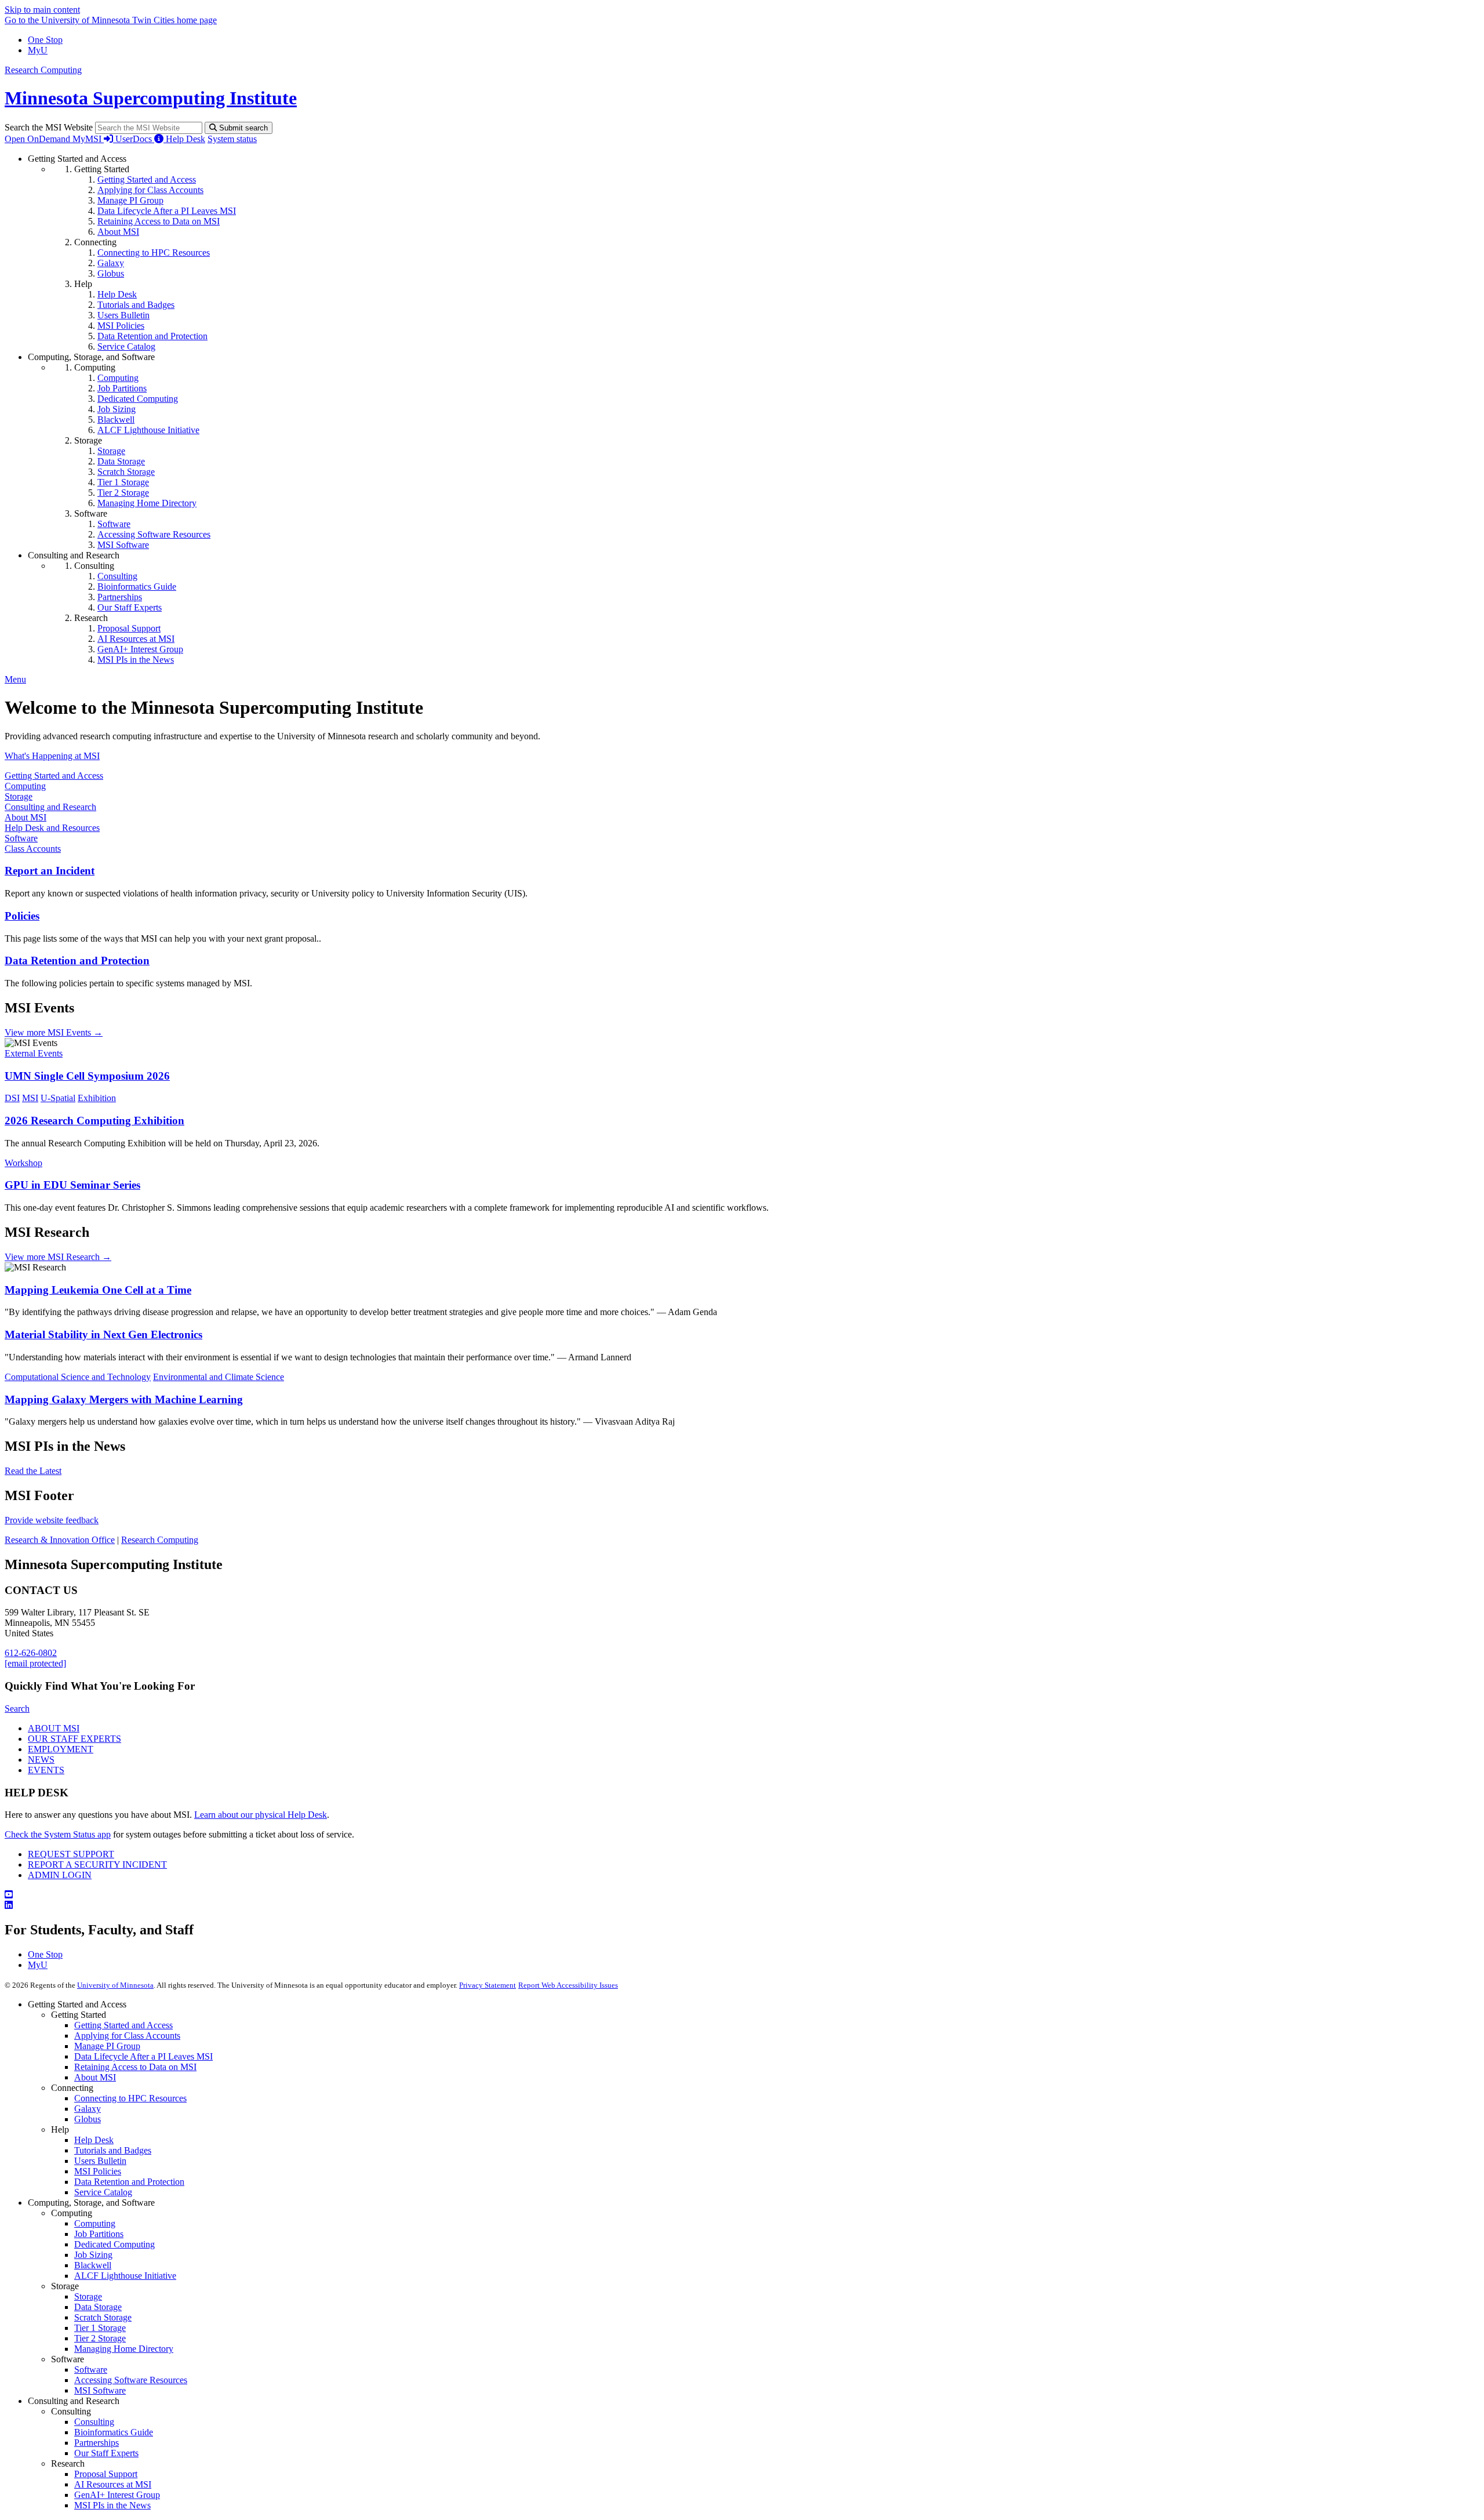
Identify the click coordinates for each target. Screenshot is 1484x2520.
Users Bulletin (100, 2161)
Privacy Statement (488, 1985)
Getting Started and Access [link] (77, 159)
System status (232, 139)
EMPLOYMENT (61, 1749)
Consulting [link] (94, 566)
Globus (88, 2119)
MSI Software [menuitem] (123, 545)
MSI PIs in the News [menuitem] (136, 660)
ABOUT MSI (54, 1728)
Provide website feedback (52, 1520)
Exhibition (97, 1098)
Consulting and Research (50, 807)
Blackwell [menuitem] (116, 420)
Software (21, 838)
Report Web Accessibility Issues (568, 1985)
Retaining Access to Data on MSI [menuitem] (159, 221)
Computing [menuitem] (118, 378)
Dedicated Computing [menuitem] (138, 399)
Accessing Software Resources (131, 2380)
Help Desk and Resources (52, 828)
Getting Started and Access (54, 776)
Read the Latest (33, 1471)
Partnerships (97, 2443)
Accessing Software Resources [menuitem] (154, 534)
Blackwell (93, 2265)
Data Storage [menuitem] (121, 461)
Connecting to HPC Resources (130, 2098)
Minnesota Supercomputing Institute (151, 98)
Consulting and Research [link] (74, 555)
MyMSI (88, 139)
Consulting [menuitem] (117, 576)
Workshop (23, 1163)
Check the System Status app (58, 1834)
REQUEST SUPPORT (71, 1854)
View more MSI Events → (54, 1032)
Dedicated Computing (114, 2244)
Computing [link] (95, 367)
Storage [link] (88, 440)
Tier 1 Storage (100, 2328)
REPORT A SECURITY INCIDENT (97, 1864)
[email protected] (35, 1663)
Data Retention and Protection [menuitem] (152, 336)
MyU (38, 50)
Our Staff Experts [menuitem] (130, 607)
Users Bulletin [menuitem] (123, 315)
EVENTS (46, 1770)
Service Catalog (103, 2192)
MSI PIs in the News (112, 2505)
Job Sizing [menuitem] (117, 409)
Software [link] (91, 513)
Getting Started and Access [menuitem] (147, 179)
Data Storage (98, 2307)
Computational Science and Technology (78, 1377)
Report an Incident (50, 871)
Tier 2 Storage (100, 2338)
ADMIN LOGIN (60, 1875)
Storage (19, 796)
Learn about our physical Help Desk (261, 1815)
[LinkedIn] (742, 1905)
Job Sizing (93, 2255)
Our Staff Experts (106, 2453)
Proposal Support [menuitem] (129, 628)
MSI (30, 1098)
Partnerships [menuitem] (120, 597)
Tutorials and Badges (113, 2150)
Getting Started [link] (102, 169)
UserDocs (135, 139)
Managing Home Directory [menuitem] (147, 503)
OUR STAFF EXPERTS (74, 1739)
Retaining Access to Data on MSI (135, 2067)
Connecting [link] (95, 242)
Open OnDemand (39, 139)
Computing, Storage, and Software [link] (91, 357)
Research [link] (91, 618)
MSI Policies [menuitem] (121, 326)
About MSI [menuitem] (118, 232)
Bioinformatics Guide (114, 2432)
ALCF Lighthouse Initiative (125, 2276)
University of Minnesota (115, 1985)
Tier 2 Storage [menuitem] (123, 493)
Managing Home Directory (124, 2349)
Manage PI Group (107, 2046)
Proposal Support (106, 2474)
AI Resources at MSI (113, 2484)
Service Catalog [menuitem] (126, 346)
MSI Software (100, 2390)
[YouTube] (742, 1895)
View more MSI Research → (58, 1257)
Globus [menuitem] (111, 273)
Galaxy (88, 2109)
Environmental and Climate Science (219, 1377)
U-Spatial (58, 1098)
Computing (25, 786)
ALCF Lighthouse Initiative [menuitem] (148, 430)
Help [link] (83, 284)
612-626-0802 (31, 1653)
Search (17, 1709)
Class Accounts (33, 849)
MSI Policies (98, 2171)
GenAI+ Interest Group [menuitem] (140, 649)
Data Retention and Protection (77, 961)
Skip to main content (42, 10)
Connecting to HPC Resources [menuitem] (154, 253)
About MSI (26, 817)
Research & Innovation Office (60, 1540)
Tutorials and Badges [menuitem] (136, 305)
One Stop (45, 40)
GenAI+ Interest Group (117, 2495)
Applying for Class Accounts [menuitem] (150, 190)
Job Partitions (99, 2234)
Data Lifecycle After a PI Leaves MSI (143, 2056)
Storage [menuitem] (111, 451)
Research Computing (43, 70)
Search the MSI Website (49, 127)
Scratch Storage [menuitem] (126, 472)
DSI (12, 1098)
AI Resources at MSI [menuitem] (136, 639)
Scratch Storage (103, 2317)
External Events (34, 1053)
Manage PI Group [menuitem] (130, 200)
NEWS (41, 1760)
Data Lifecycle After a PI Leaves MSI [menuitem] (167, 211)
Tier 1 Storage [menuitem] (123, 482)
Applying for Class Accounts (127, 2036)
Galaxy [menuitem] (111, 263)
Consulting (94, 2422)
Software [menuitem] (114, 524)
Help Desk (185, 139)
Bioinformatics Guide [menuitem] (137, 587)
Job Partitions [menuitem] (122, 388)
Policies (22, 916)
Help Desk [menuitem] (117, 294)
